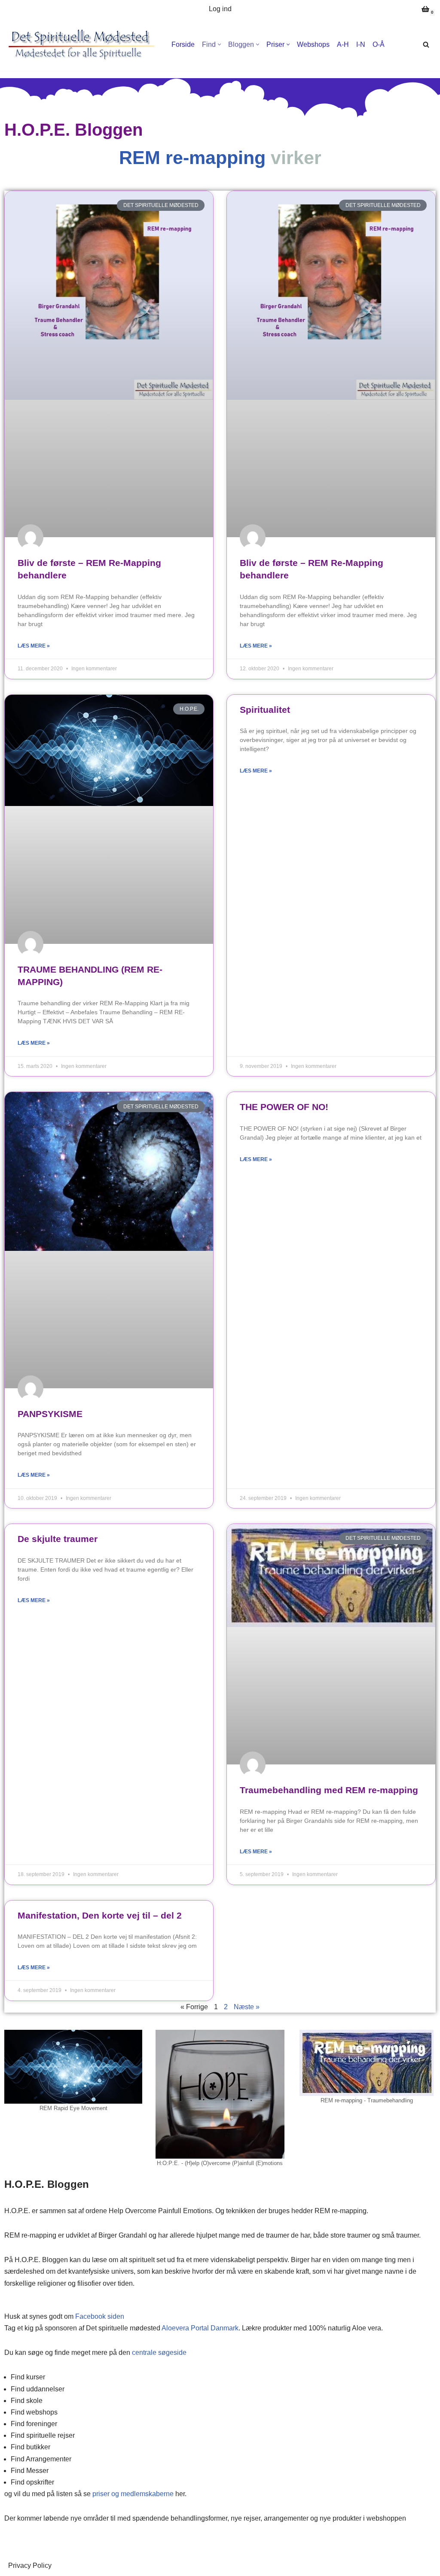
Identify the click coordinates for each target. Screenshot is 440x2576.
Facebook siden (100, 2316)
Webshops (313, 44)
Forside (183, 44)
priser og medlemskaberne (133, 2494)
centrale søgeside (159, 2352)
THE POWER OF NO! (284, 1107)
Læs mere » (34, 646)
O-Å (379, 44)
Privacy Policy (30, 2565)
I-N (361, 44)
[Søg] (426, 44)
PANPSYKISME (50, 1414)
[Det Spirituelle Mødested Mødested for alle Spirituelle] (82, 44)
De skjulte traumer (58, 1539)
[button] (219, 44)
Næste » (247, 2007)
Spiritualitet (265, 710)
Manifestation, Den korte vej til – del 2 (100, 1915)
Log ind (220, 9)
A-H (343, 44)
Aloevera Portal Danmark (200, 2328)
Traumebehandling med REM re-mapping (329, 1790)
